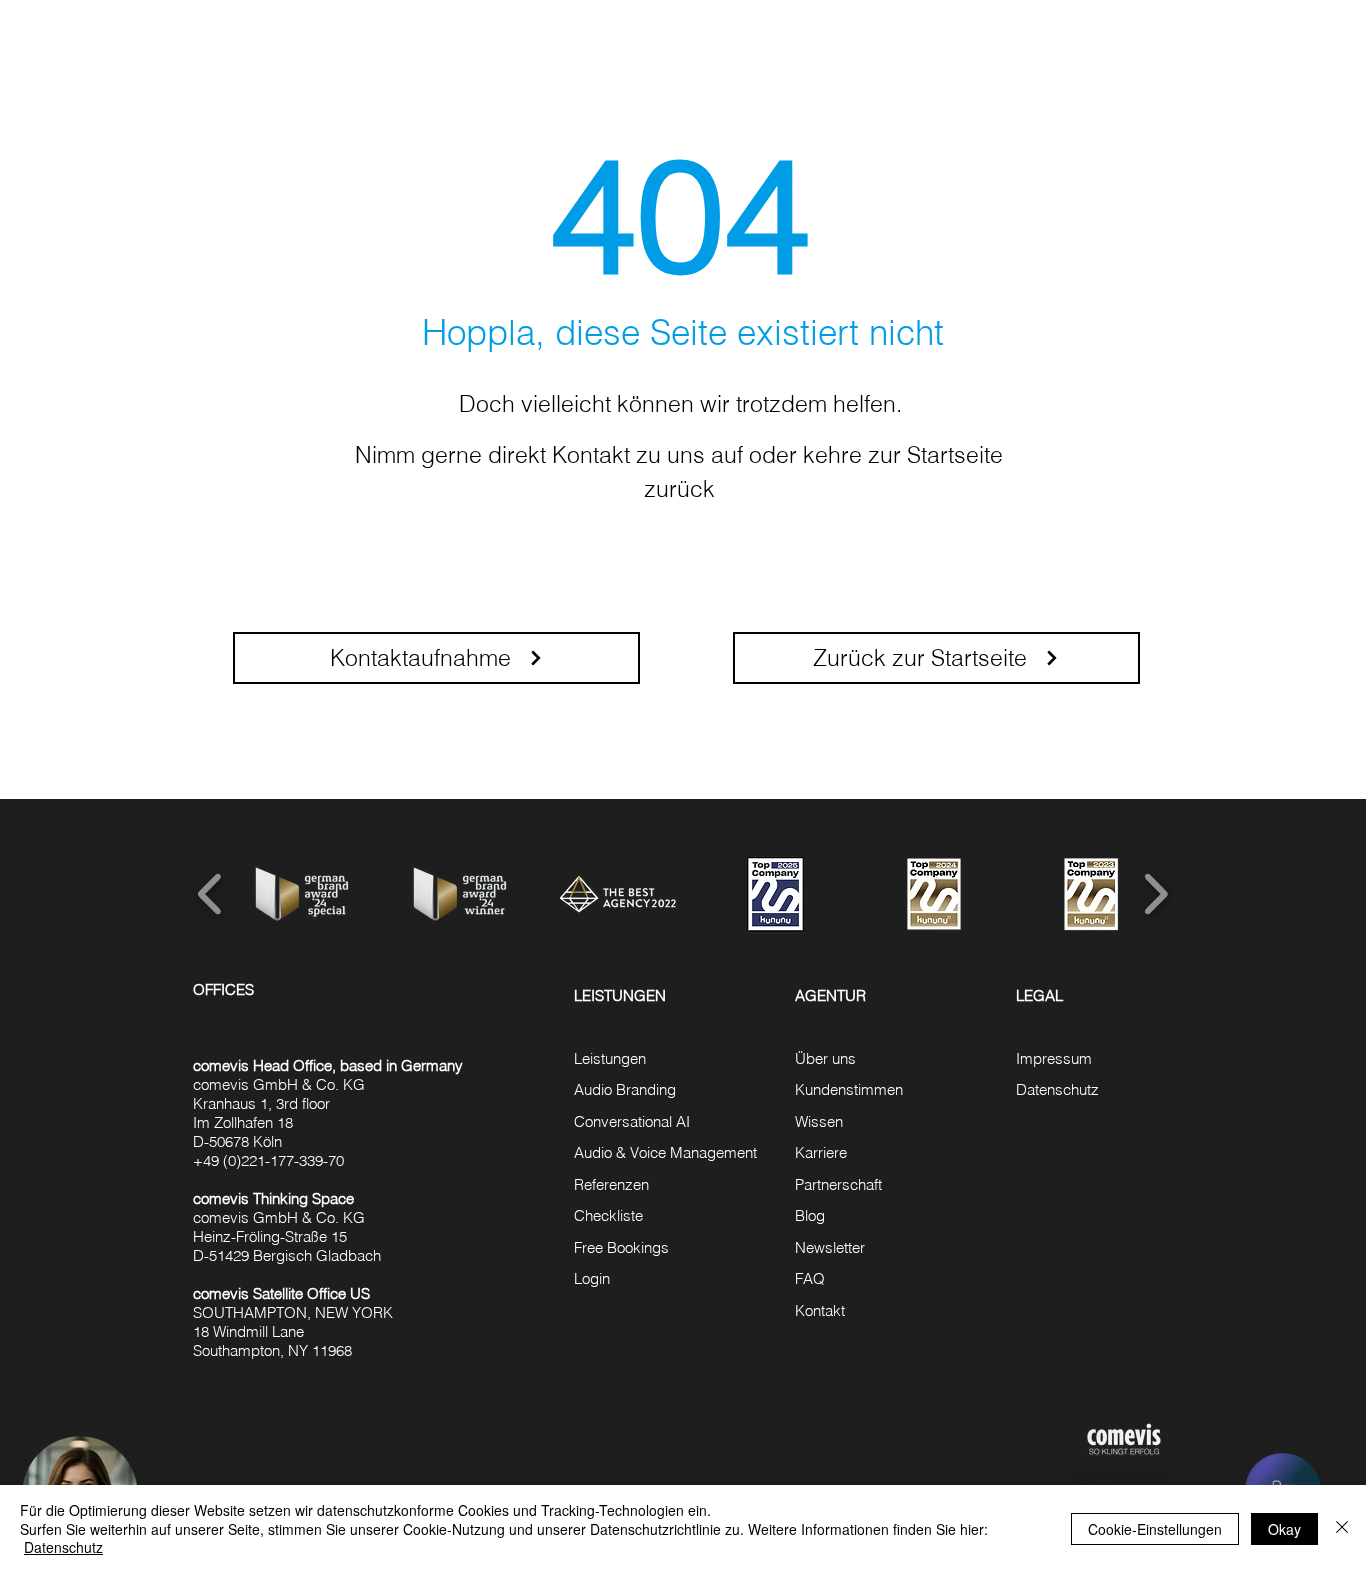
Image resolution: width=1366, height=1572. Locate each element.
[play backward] (210, 893)
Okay (1284, 1529)
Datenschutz (63, 1547)
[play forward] (1155, 893)
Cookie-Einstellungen (1155, 1529)
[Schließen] (1342, 1528)
